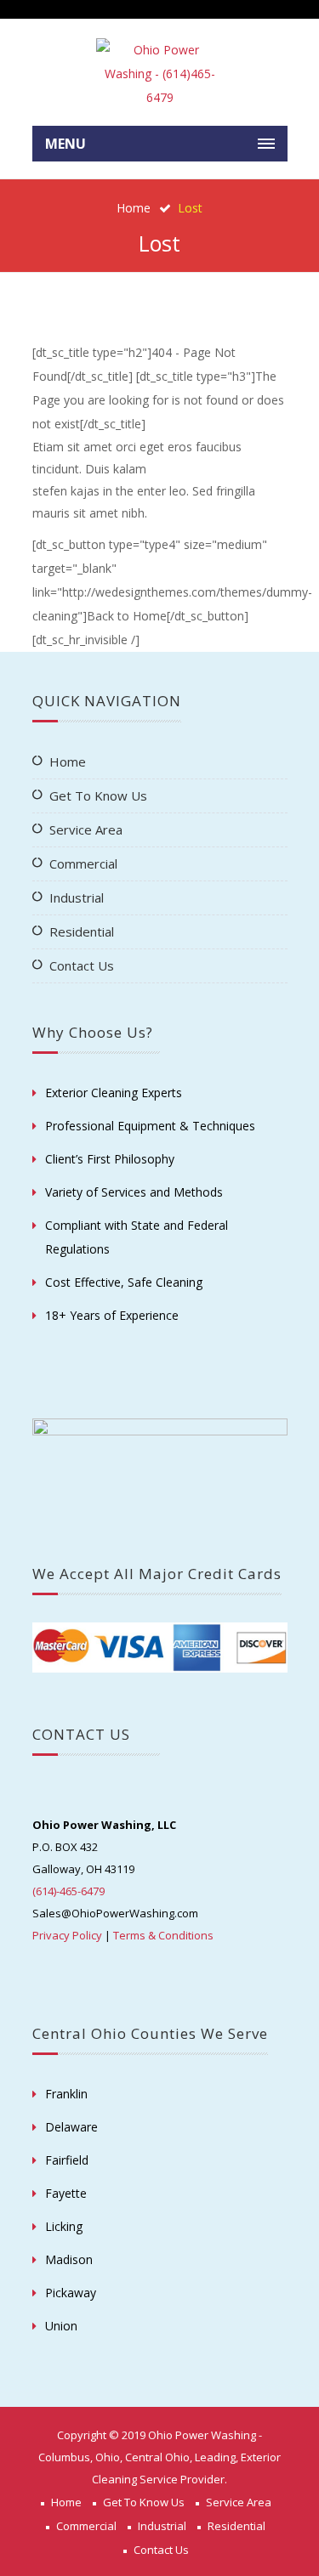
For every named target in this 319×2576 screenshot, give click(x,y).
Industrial (77, 897)
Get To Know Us (98, 795)
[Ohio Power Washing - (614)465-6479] (160, 74)
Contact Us (82, 965)
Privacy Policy (67, 1935)
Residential (82, 931)
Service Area (86, 829)
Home (134, 208)
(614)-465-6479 (68, 1891)
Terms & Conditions (163, 1935)
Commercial (83, 863)
